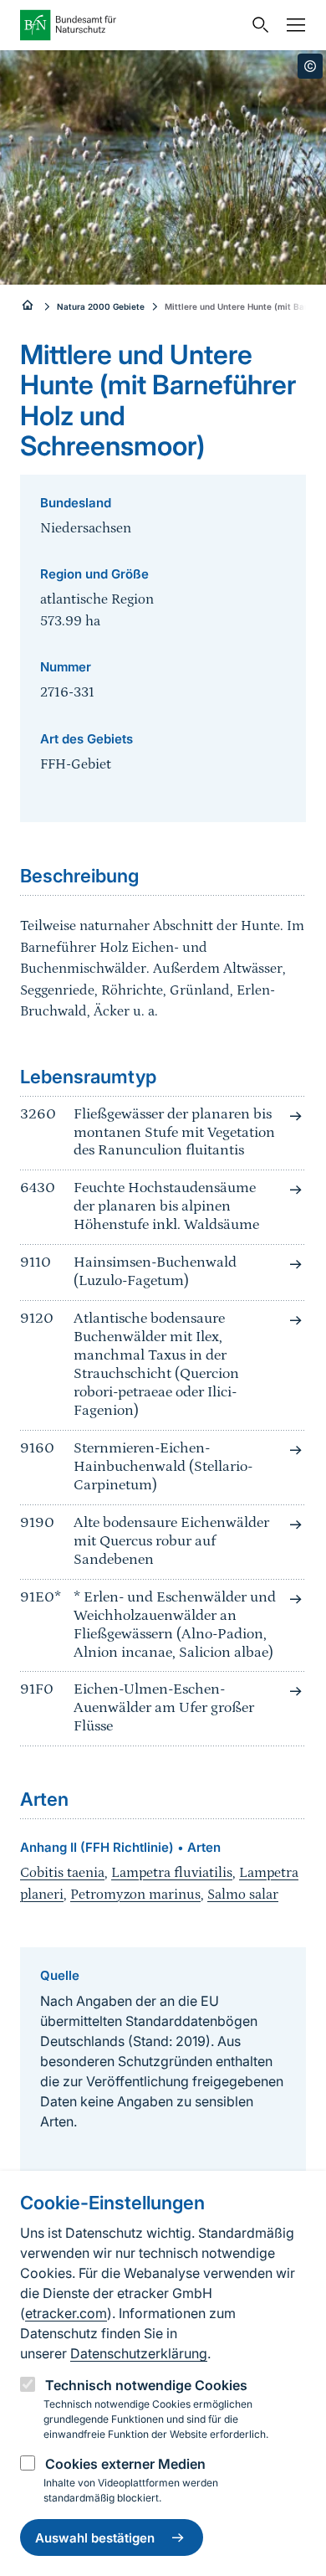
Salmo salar (243, 1895)
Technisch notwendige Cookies (146, 2385)
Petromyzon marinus (135, 1895)
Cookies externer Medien (125, 2464)
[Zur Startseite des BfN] (131, 25)
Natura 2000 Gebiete (101, 306)
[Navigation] (292, 25)
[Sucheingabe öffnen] (257, 25)
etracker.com (66, 2313)
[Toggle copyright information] (310, 66)
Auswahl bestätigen (95, 2538)
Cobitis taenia (62, 1873)
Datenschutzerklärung (139, 2353)
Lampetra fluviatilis (172, 1873)
